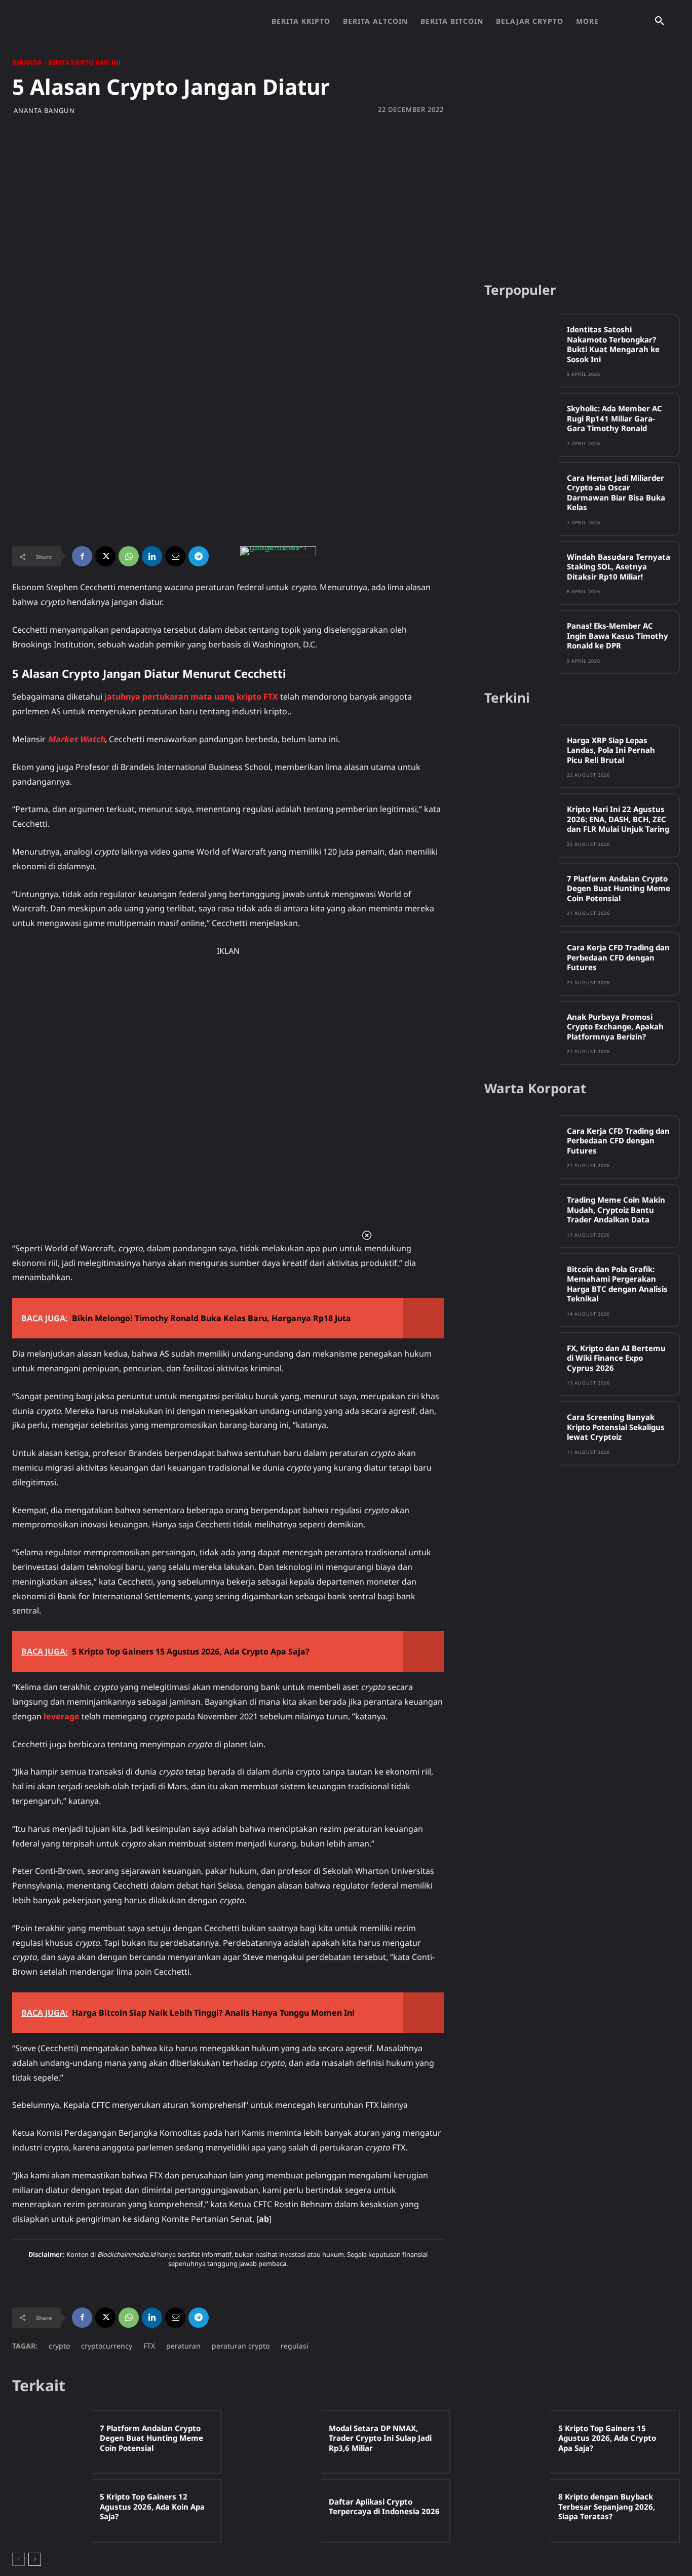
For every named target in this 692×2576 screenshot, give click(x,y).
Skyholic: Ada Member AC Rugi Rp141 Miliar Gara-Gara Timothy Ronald (614, 418)
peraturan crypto (241, 2346)
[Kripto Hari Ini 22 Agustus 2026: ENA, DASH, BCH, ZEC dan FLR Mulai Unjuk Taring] (522, 823)
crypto (59, 2346)
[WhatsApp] (129, 556)
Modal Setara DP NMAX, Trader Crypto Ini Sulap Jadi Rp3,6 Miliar (380, 2438)
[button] (660, 21)
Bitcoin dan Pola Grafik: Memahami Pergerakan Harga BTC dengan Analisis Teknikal (617, 1284)
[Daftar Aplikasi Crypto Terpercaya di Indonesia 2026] (281, 2510)
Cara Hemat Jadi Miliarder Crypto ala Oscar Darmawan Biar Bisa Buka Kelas (616, 493)
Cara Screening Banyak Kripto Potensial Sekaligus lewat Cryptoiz (616, 1427)
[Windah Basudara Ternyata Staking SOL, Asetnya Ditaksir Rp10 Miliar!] (522, 571)
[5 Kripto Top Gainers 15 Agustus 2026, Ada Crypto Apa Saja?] (510, 2442)
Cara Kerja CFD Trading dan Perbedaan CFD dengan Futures (618, 957)
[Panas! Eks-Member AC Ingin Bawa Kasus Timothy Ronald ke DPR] (522, 640)
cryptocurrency (107, 2346)
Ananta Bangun (44, 111)
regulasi (295, 2346)
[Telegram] (199, 556)
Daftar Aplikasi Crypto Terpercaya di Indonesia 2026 (384, 2507)
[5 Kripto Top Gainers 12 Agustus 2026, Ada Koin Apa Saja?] (52, 2510)
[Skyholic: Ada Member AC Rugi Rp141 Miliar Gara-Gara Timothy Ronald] (522, 422)
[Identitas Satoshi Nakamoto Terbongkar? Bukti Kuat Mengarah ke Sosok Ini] (522, 343)
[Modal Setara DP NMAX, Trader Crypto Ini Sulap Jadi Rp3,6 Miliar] (281, 2442)
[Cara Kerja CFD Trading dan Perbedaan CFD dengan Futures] (522, 961)
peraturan (183, 2346)
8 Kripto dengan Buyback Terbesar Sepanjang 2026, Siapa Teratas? (607, 2506)
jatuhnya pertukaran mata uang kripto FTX (191, 697)
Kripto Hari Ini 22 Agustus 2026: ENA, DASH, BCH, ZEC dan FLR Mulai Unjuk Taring (618, 819)
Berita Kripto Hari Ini (84, 63)
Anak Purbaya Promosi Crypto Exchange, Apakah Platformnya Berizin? (615, 1027)
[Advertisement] (346, 196)
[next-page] (35, 2559)
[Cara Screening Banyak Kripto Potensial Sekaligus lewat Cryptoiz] (522, 1431)
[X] (105, 556)
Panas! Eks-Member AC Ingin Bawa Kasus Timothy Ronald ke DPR (618, 636)
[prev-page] (18, 2559)
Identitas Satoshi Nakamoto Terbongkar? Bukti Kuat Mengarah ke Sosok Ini (613, 344)
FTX (149, 2346)
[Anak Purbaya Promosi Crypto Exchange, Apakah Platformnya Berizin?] (522, 1031)
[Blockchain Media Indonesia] (122, 21)
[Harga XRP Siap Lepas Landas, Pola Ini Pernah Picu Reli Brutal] (522, 754)
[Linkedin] (152, 556)
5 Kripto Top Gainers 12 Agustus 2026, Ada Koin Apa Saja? (152, 2506)
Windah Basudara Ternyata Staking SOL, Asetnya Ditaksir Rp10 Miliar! (619, 567)
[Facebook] (82, 556)
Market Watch (76, 739)
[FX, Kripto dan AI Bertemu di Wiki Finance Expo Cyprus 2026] (522, 1362)
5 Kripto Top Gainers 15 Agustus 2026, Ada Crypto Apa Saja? (607, 2438)
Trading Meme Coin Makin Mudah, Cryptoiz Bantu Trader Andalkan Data (616, 1209)
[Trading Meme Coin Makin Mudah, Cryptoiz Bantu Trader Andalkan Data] (522, 1214)
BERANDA (27, 63)
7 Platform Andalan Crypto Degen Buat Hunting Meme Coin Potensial (619, 888)
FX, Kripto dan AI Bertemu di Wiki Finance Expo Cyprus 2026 (616, 1358)
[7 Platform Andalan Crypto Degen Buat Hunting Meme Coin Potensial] (522, 892)
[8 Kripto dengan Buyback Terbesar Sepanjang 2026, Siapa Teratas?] (510, 2510)
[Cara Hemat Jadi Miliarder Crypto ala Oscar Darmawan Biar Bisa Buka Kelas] (522, 492)
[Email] (175, 556)
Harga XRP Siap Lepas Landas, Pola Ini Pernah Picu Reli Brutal (611, 750)
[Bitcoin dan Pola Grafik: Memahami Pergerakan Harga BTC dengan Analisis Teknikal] (522, 1283)
